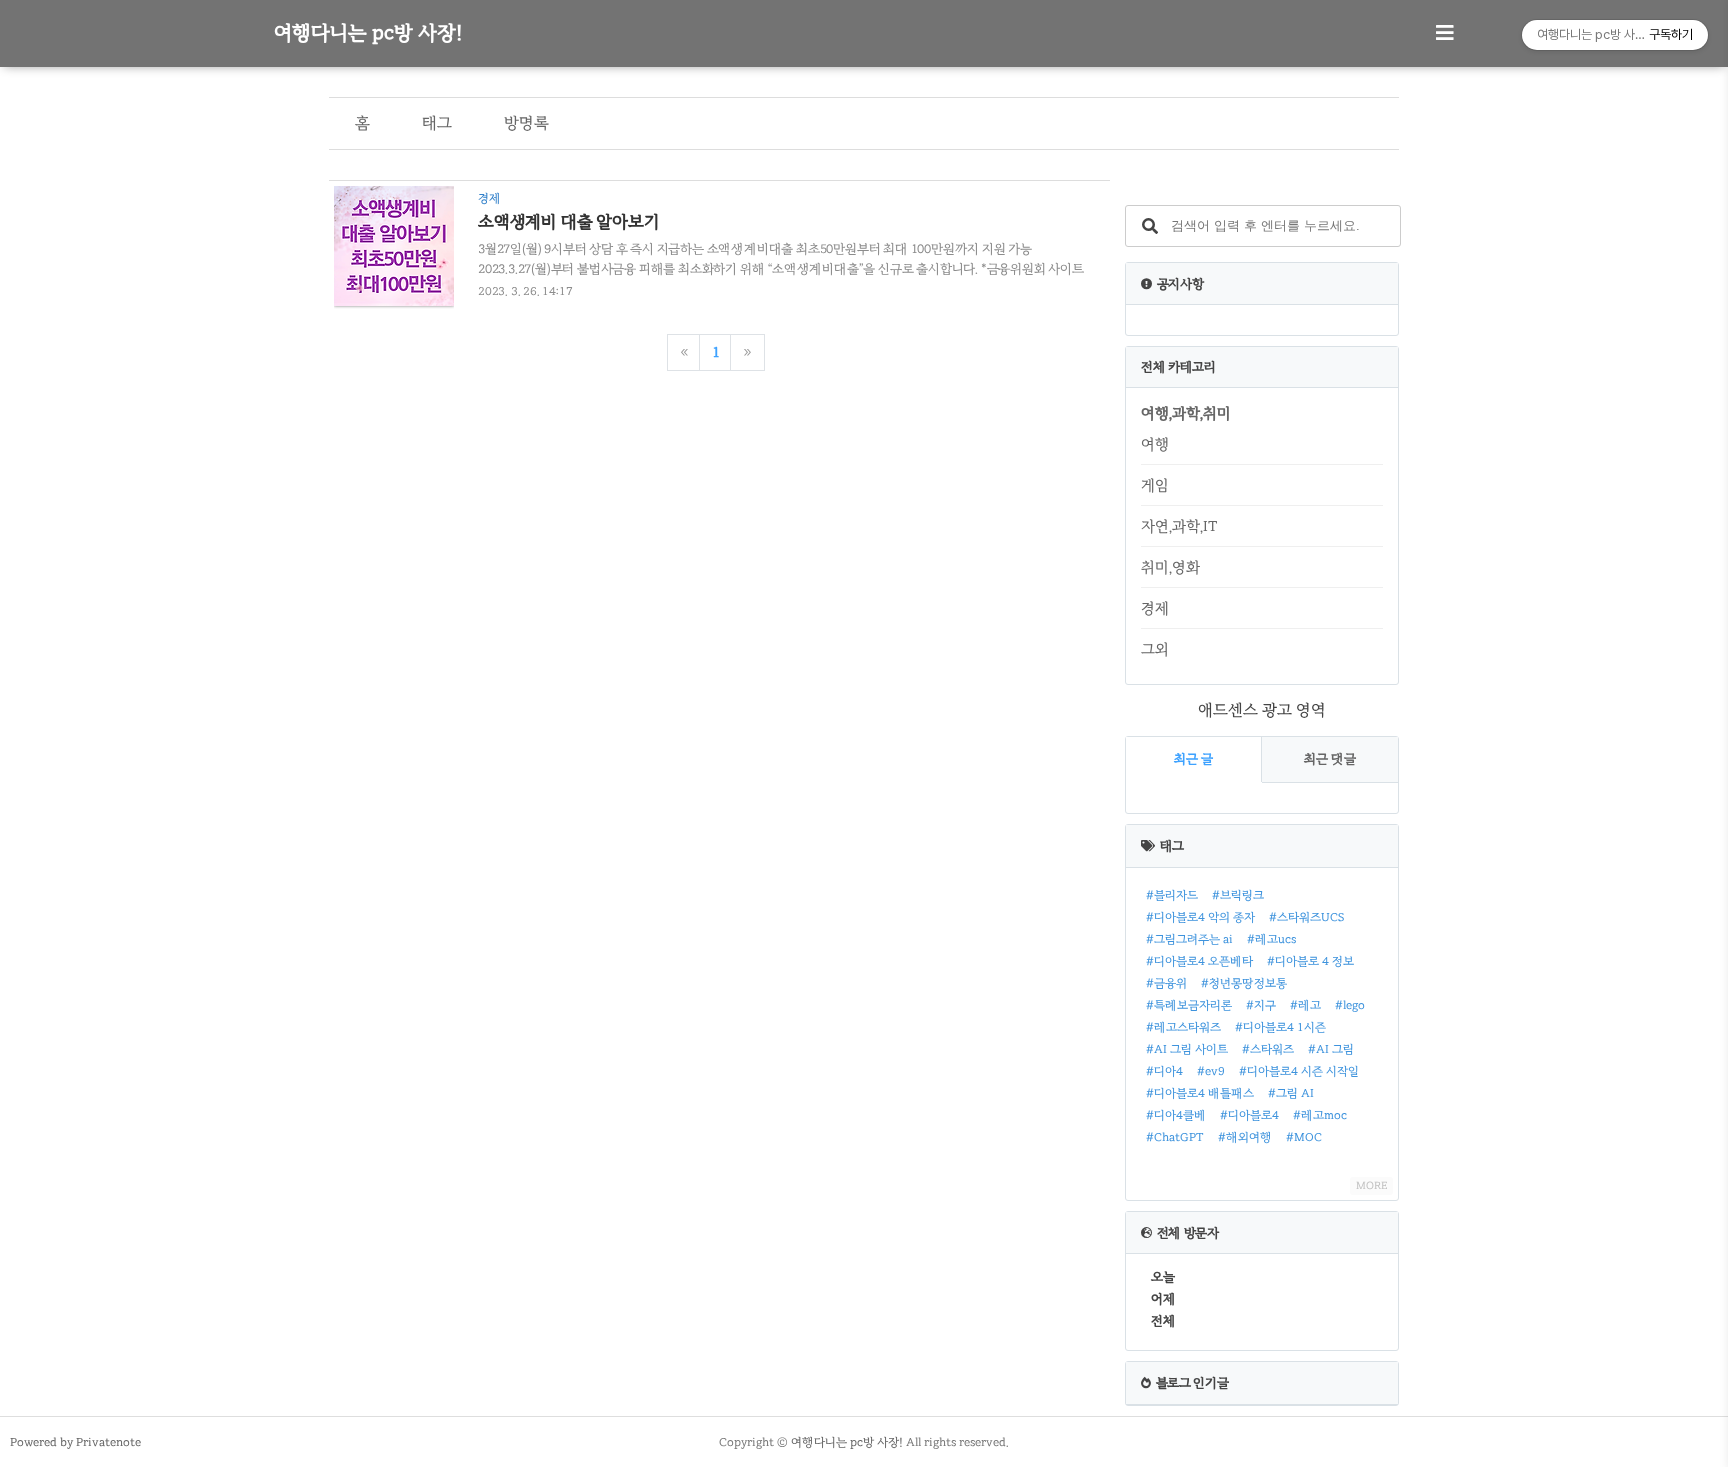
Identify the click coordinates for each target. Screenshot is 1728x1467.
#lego (1350, 1005)
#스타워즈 (1268, 1049)
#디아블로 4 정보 (1310, 961)
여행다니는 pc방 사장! (368, 32)
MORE (1371, 1185)
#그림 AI (1291, 1093)
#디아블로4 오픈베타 (1199, 961)
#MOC (1304, 1137)
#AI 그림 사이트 (1187, 1049)
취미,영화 (1170, 567)
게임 (1155, 485)
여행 (1155, 444)
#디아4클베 (1176, 1115)
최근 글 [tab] (1193, 759)
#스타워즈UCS (1306, 917)
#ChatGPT (1175, 1137)
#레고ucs (1271, 939)
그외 (1155, 649)
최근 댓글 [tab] (1330, 759)
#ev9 (1211, 1071)
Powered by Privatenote (75, 1442)
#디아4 (1164, 1071)
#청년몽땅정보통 (1244, 983)
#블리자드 (1172, 895)
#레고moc (1320, 1115)
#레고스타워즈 (1183, 1027)
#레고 (1305, 1005)
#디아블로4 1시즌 (1280, 1027)
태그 (437, 123)
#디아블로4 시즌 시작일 (1299, 1071)
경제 (1155, 608)
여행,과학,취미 (1186, 413)
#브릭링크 (1238, 895)
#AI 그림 (1331, 1049)
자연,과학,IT (1179, 526)
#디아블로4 (1249, 1115)
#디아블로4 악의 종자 (1200, 917)
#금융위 (1166, 983)
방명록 (526, 123)
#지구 (1261, 1005)
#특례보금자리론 (1189, 1005)
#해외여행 (1245, 1137)
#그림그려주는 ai (1189, 939)
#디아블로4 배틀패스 (1200, 1093)
